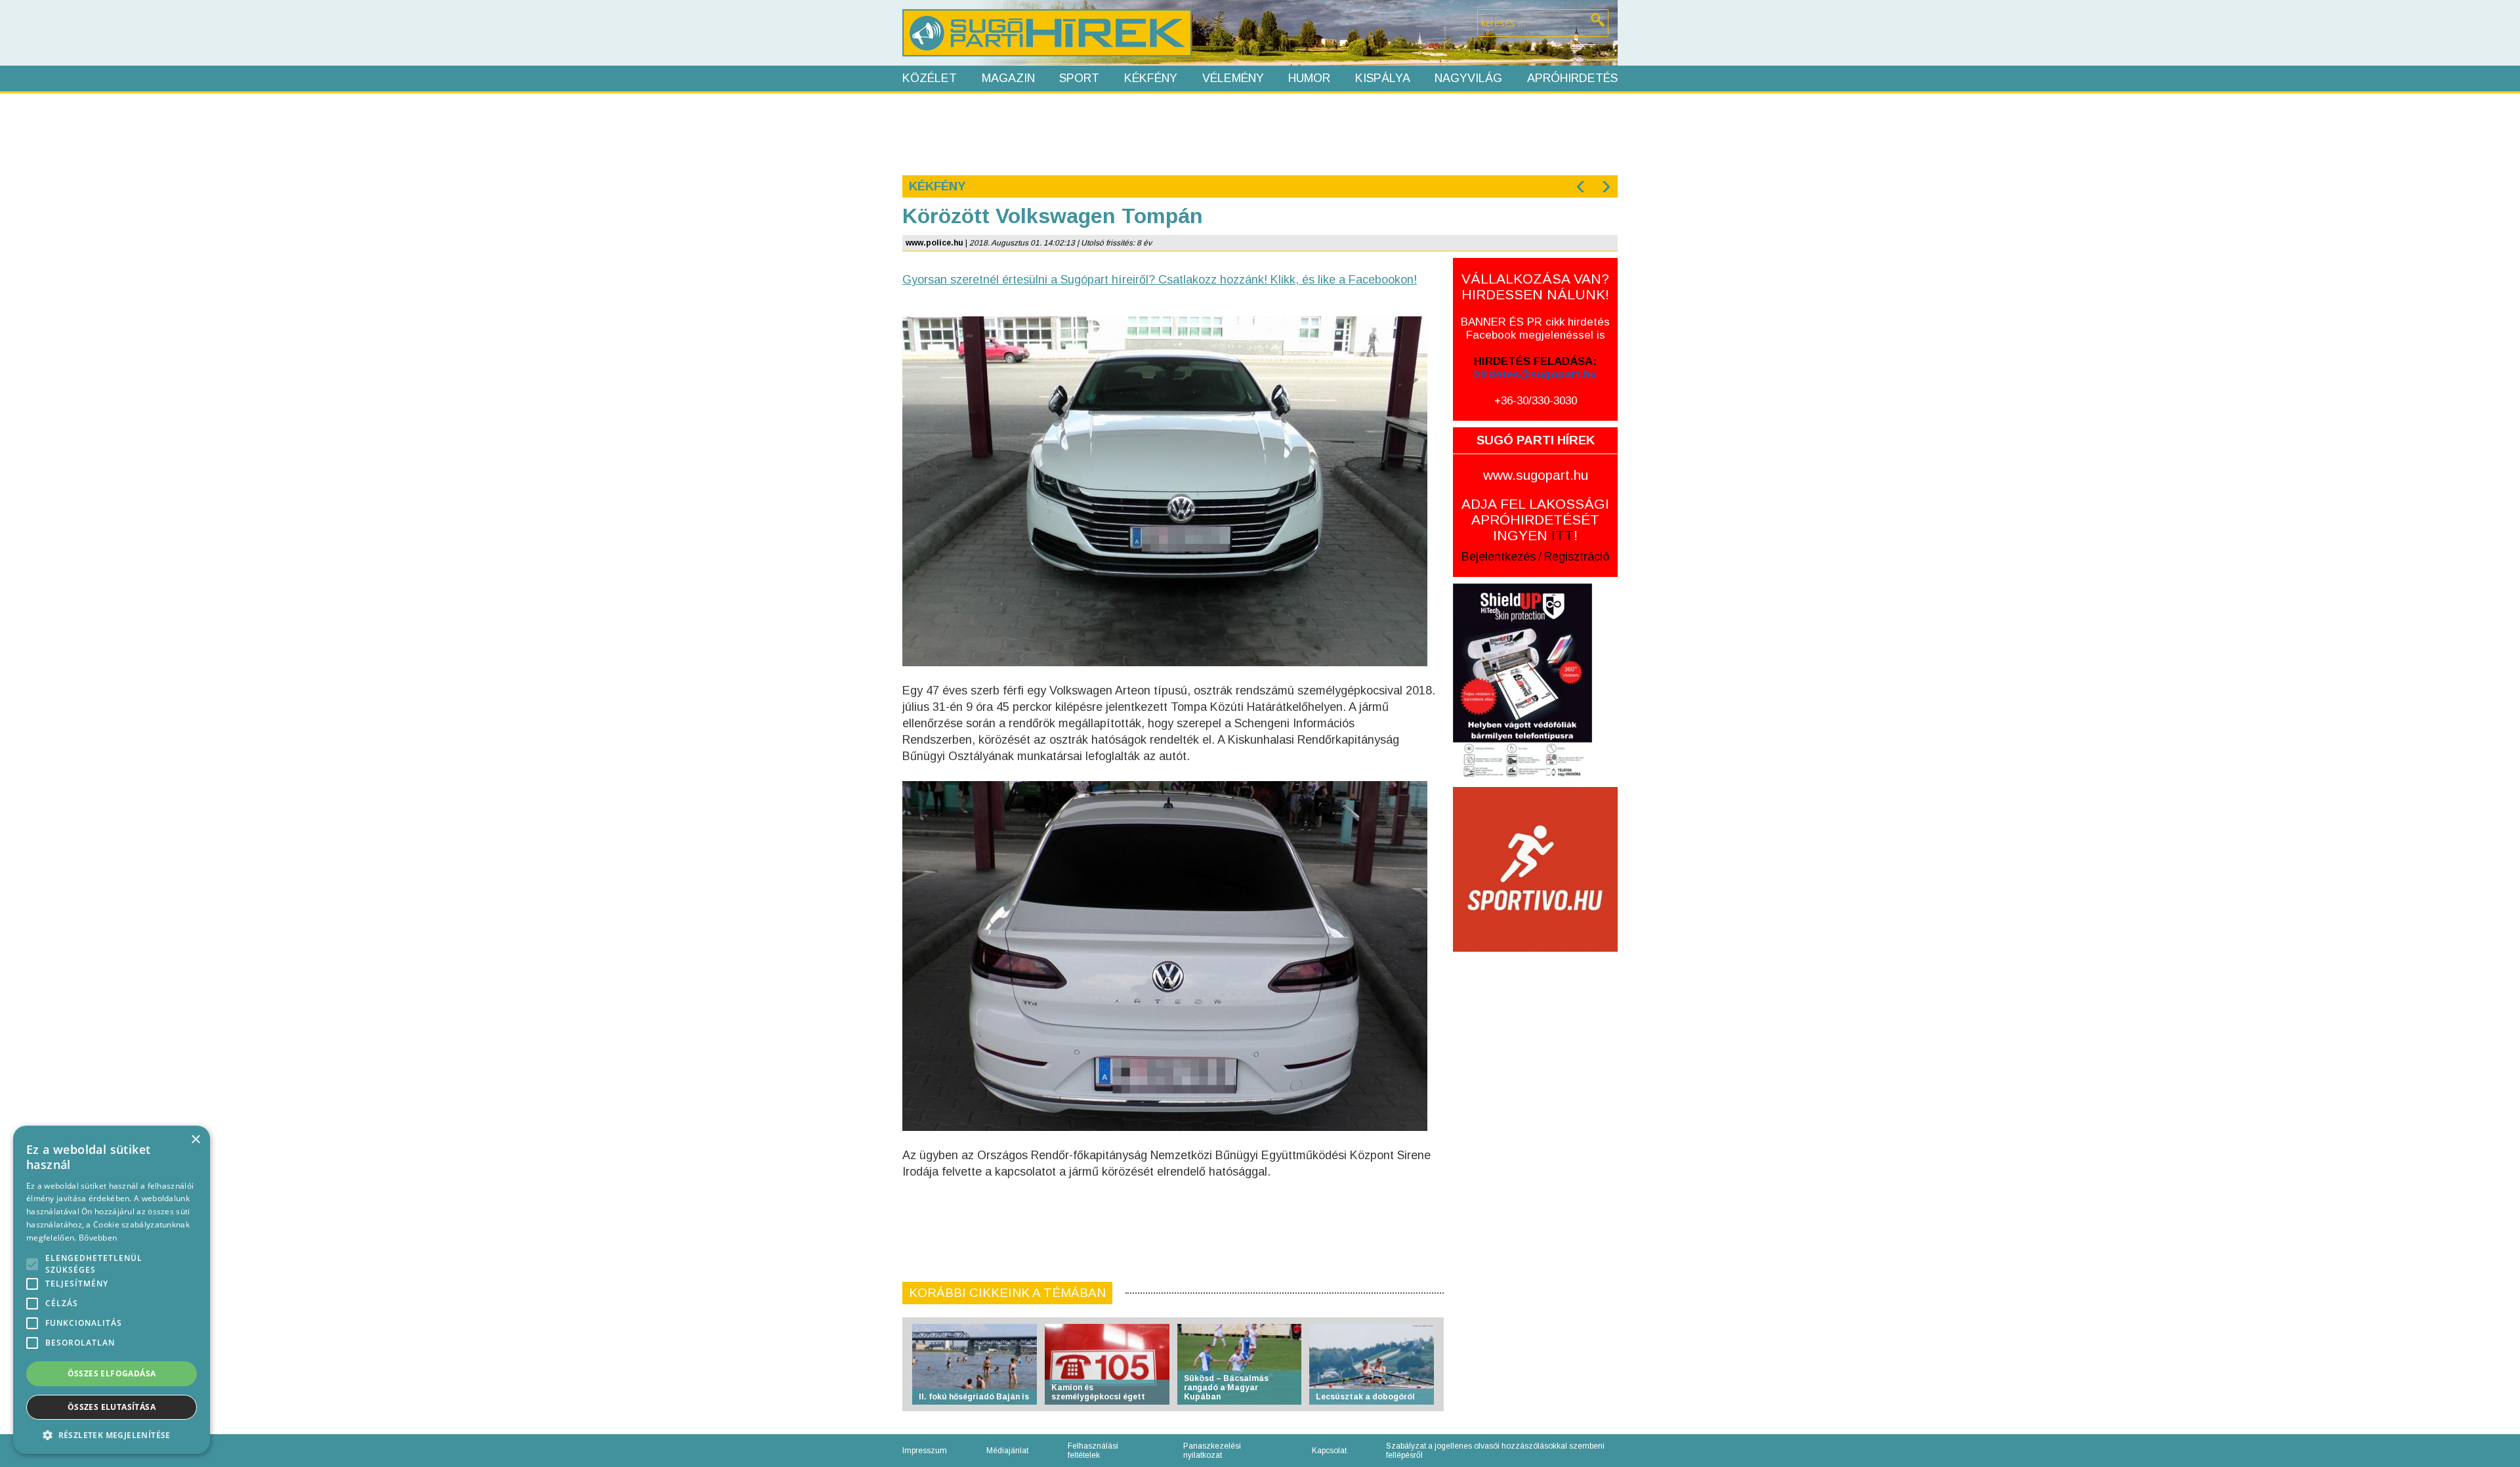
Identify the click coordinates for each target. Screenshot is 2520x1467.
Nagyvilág (1468, 78)
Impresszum (925, 1451)
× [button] (195, 1140)
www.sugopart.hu (1536, 475)
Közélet (930, 78)
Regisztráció (1577, 557)
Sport (1079, 78)
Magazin (1008, 78)
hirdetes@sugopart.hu (1535, 374)
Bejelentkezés (1499, 557)
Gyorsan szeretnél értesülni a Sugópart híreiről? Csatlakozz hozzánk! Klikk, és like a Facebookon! (1160, 280)
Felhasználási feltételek (1093, 1451)
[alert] (112, 1290)
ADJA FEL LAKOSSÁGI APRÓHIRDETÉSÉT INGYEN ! (1535, 520)
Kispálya (1383, 78)
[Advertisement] (1259, 133)
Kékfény (1151, 78)
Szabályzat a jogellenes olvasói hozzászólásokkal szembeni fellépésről (1495, 1451)
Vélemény (1233, 78)
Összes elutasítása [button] (112, 1407)
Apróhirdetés (1572, 78)
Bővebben (98, 1238)
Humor (1309, 78)
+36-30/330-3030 (1536, 401)
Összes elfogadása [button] (112, 1373)
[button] (112, 1435)
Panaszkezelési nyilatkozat (1212, 1451)
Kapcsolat (1329, 1451)
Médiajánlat (1007, 1451)
